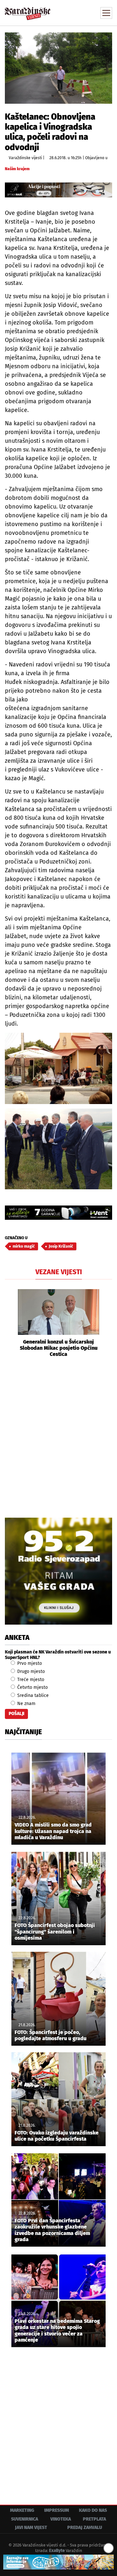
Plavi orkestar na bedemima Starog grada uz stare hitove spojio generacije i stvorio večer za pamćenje (57, 2330)
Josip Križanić (61, 1246)
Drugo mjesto (30, 1671)
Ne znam (26, 1704)
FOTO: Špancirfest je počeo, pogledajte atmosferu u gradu (51, 2035)
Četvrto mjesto (32, 1687)
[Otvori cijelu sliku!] (58, 68)
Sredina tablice (32, 1695)
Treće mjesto (30, 1680)
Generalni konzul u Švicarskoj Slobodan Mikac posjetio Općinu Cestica (59, 1348)
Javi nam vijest (31, 2528)
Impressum (57, 2510)
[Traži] (63, 12)
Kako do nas (93, 2510)
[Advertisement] (58, 1437)
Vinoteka (61, 2519)
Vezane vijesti (59, 1272)
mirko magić (24, 1246)
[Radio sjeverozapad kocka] (58, 1571)
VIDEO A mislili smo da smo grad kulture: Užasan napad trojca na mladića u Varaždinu (53, 1831)
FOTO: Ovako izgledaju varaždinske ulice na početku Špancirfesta (57, 2136)
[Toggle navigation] (106, 13)
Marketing (22, 2510)
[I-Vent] (58, 1213)
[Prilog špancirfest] (58, 2562)
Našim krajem (17, 169)
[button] (10, 1323)
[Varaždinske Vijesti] (28, 11)
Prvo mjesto (29, 1663)
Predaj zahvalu (85, 2528)
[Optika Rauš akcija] (58, 190)
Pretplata (94, 2519)
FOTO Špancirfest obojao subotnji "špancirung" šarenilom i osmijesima (55, 1931)
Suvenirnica (25, 2519)
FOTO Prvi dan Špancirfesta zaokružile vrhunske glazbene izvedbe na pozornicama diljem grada (52, 2230)
